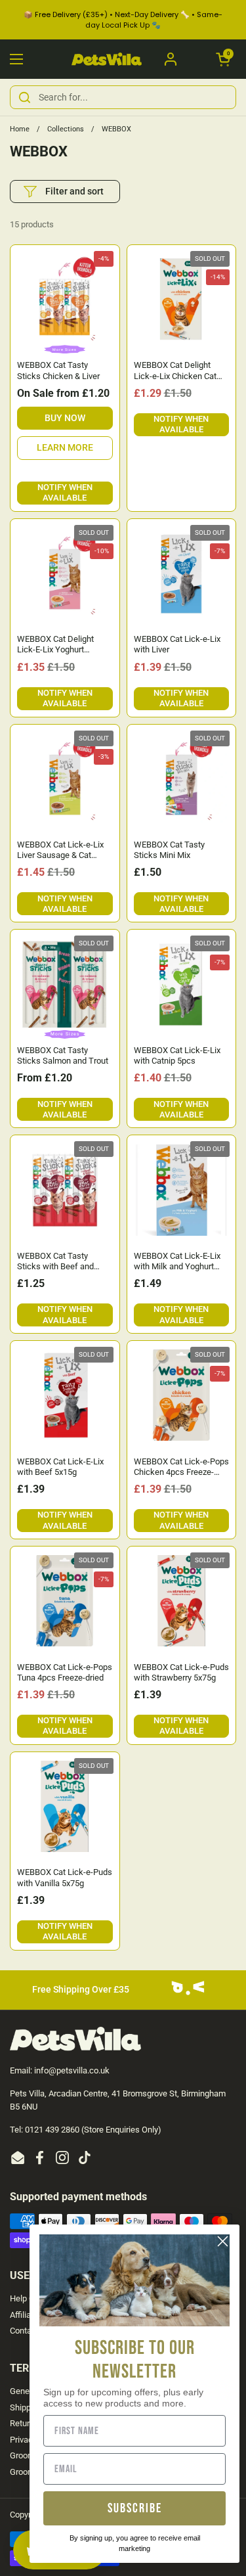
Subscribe (135, 2508)
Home (20, 129)
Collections (66, 129)
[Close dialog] (223, 2241)
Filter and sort (74, 191)
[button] (223, 59)
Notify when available (65, 492)
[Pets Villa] (107, 59)
